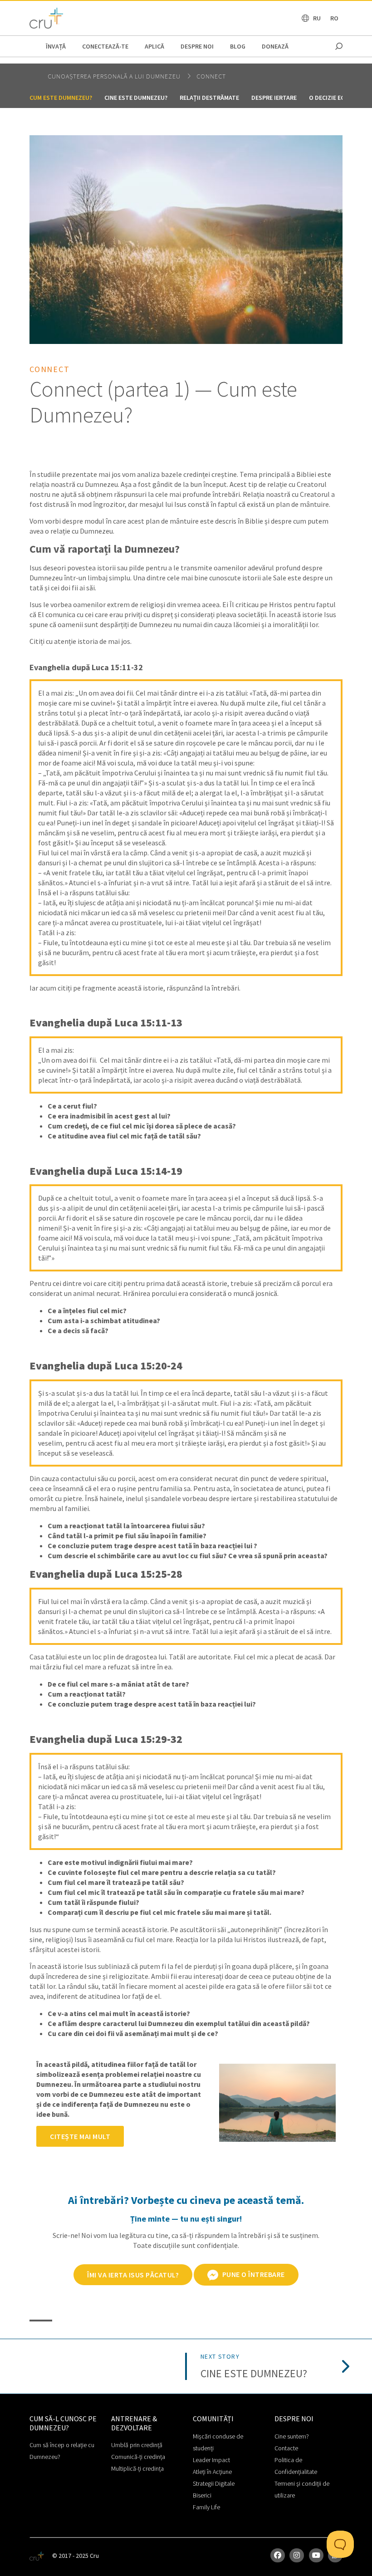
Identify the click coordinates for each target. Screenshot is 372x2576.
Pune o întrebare (253, 2274)
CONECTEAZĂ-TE (105, 46)
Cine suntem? (292, 2436)
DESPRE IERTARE (274, 98)
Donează (275, 46)
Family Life (206, 2507)
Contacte (286, 2448)
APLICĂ (154, 46)
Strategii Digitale (214, 2483)
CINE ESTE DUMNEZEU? (136, 98)
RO (334, 18)
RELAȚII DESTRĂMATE (209, 98)
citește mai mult (80, 2136)
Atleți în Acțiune (212, 2472)
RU (317, 18)
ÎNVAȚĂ (56, 46)
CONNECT (211, 76)
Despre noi (197, 46)
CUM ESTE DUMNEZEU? (61, 98)
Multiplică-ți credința (137, 2468)
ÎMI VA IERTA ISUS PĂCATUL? (133, 2275)
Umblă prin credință (137, 2445)
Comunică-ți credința (138, 2457)
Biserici (202, 2495)
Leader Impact (211, 2460)
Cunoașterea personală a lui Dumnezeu (115, 76)
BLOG (238, 46)
